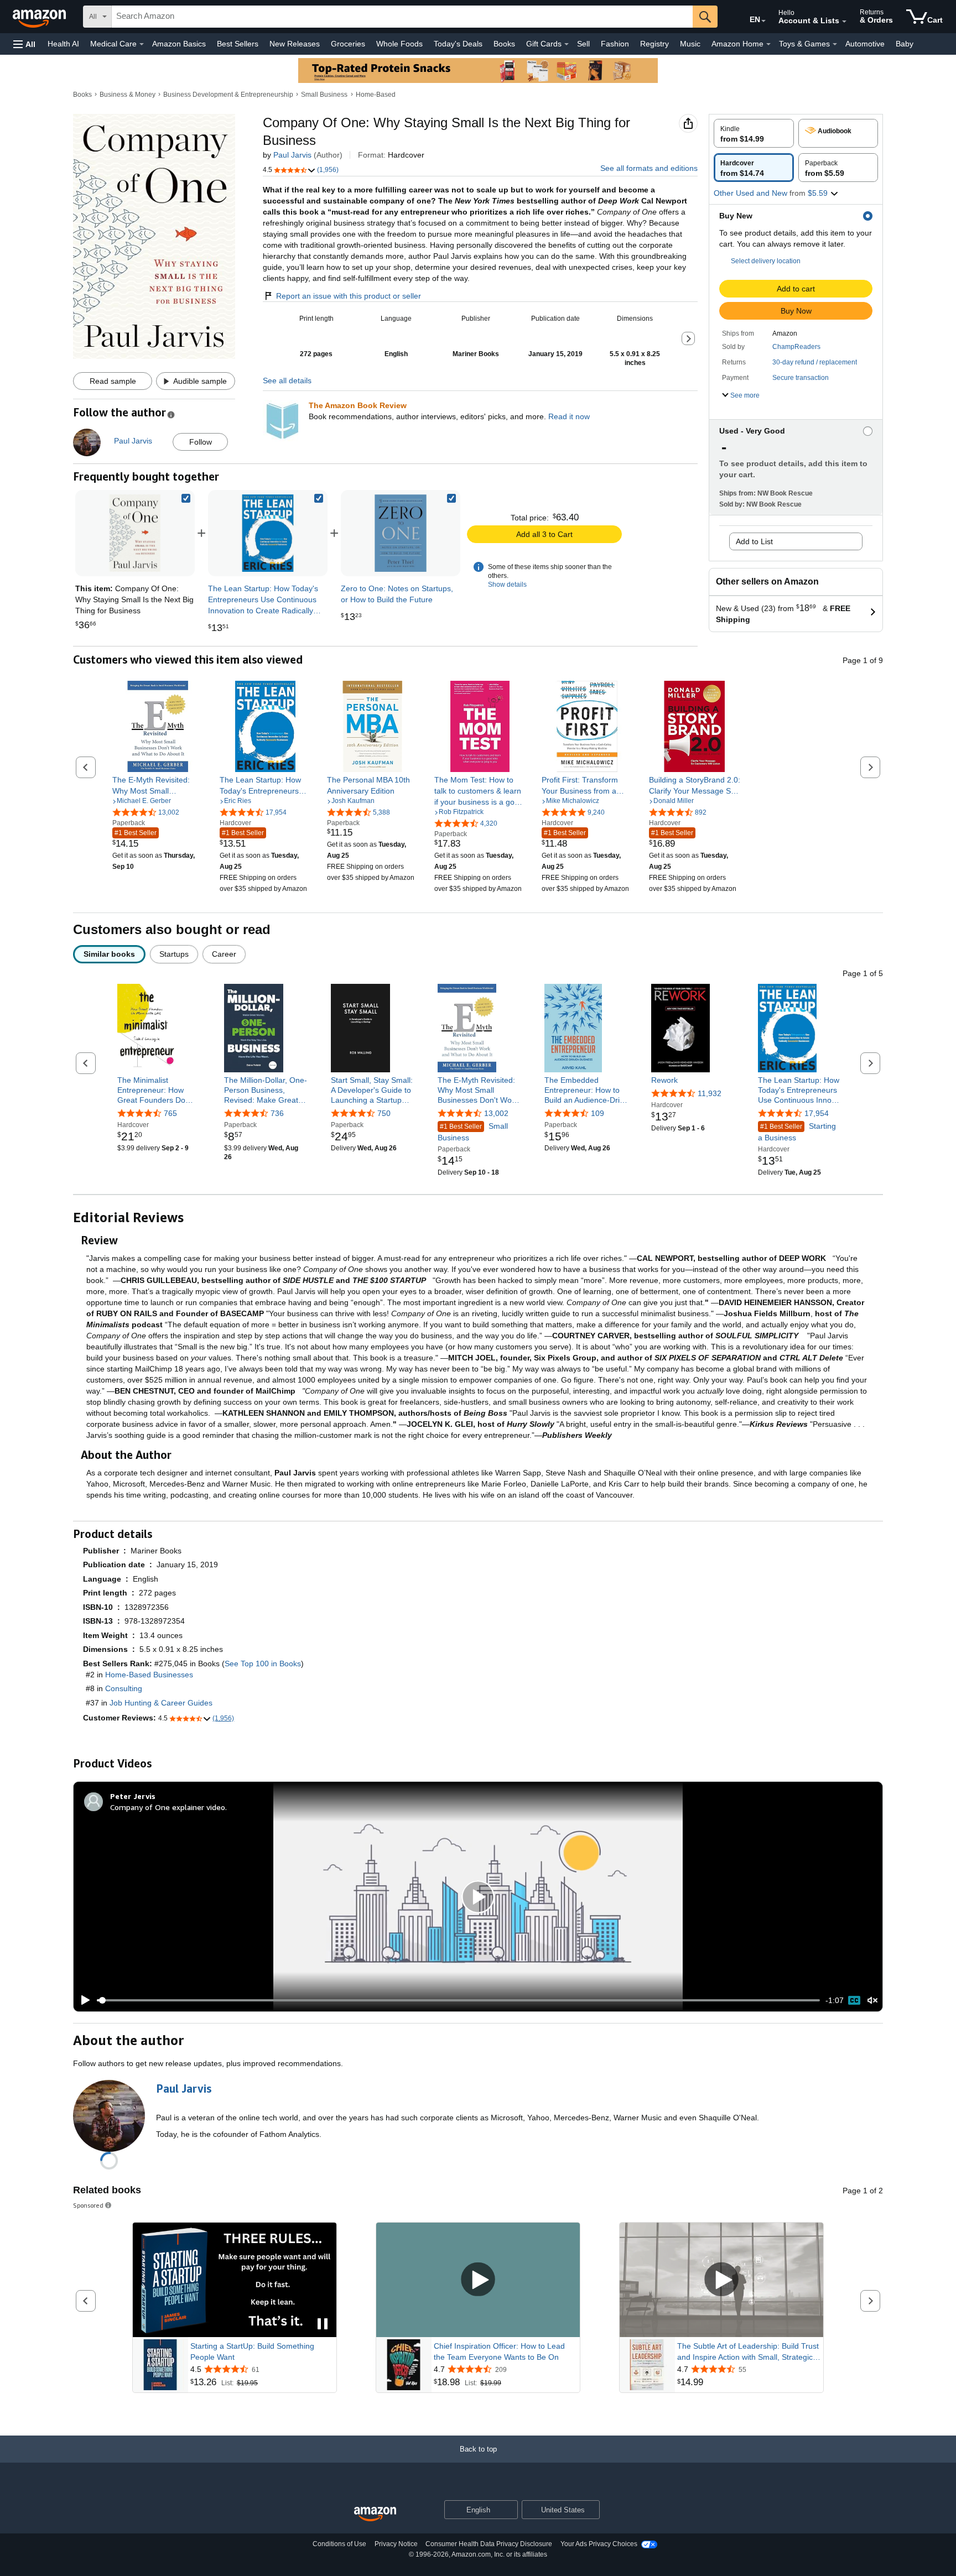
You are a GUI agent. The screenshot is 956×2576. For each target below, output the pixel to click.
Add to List (754, 541)
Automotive (865, 44)
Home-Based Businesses (149, 1675)
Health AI (63, 44)
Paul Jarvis (292, 155)
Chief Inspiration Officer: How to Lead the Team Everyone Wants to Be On (499, 2351)
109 (597, 1113)
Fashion (615, 44)
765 (170, 1113)
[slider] (458, 2000)
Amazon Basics (179, 44)
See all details (287, 380)
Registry (654, 44)
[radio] (754, 133)
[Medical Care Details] (142, 44)
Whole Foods (399, 44)
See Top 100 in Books (263, 1664)
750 (384, 1113)
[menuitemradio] (854, 2000)
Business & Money (128, 95)
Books (504, 44)
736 (277, 1113)
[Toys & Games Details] (835, 44)
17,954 (817, 1113)
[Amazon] (40, 17)
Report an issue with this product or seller (349, 296)
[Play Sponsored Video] (478, 2280)
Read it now (569, 416)
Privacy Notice (396, 2544)
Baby (905, 44)
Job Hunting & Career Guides (161, 1703)
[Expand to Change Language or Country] (763, 21)
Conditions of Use (339, 2544)
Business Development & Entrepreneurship (228, 95)
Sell (583, 44)
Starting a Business (797, 1132)
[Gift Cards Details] (567, 44)
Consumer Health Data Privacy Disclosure (489, 2544)
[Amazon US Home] (375, 2514)
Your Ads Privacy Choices (599, 2544)
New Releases (295, 44)
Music (690, 44)
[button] (24, 44)
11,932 (710, 1093)
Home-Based (376, 95)
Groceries (348, 44)
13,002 (496, 1113)
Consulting (124, 1688)
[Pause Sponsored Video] (323, 2325)
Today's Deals (458, 44)
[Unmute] (872, 2001)
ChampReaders (796, 347)
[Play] (82, 2000)
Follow (201, 442)
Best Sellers (238, 44)
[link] (268, 533)
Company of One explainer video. (168, 1807)
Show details (507, 585)
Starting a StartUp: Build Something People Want (252, 2351)
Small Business (324, 95)
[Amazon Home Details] (768, 44)
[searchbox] (402, 17)
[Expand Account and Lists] (844, 22)
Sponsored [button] (88, 2205)
